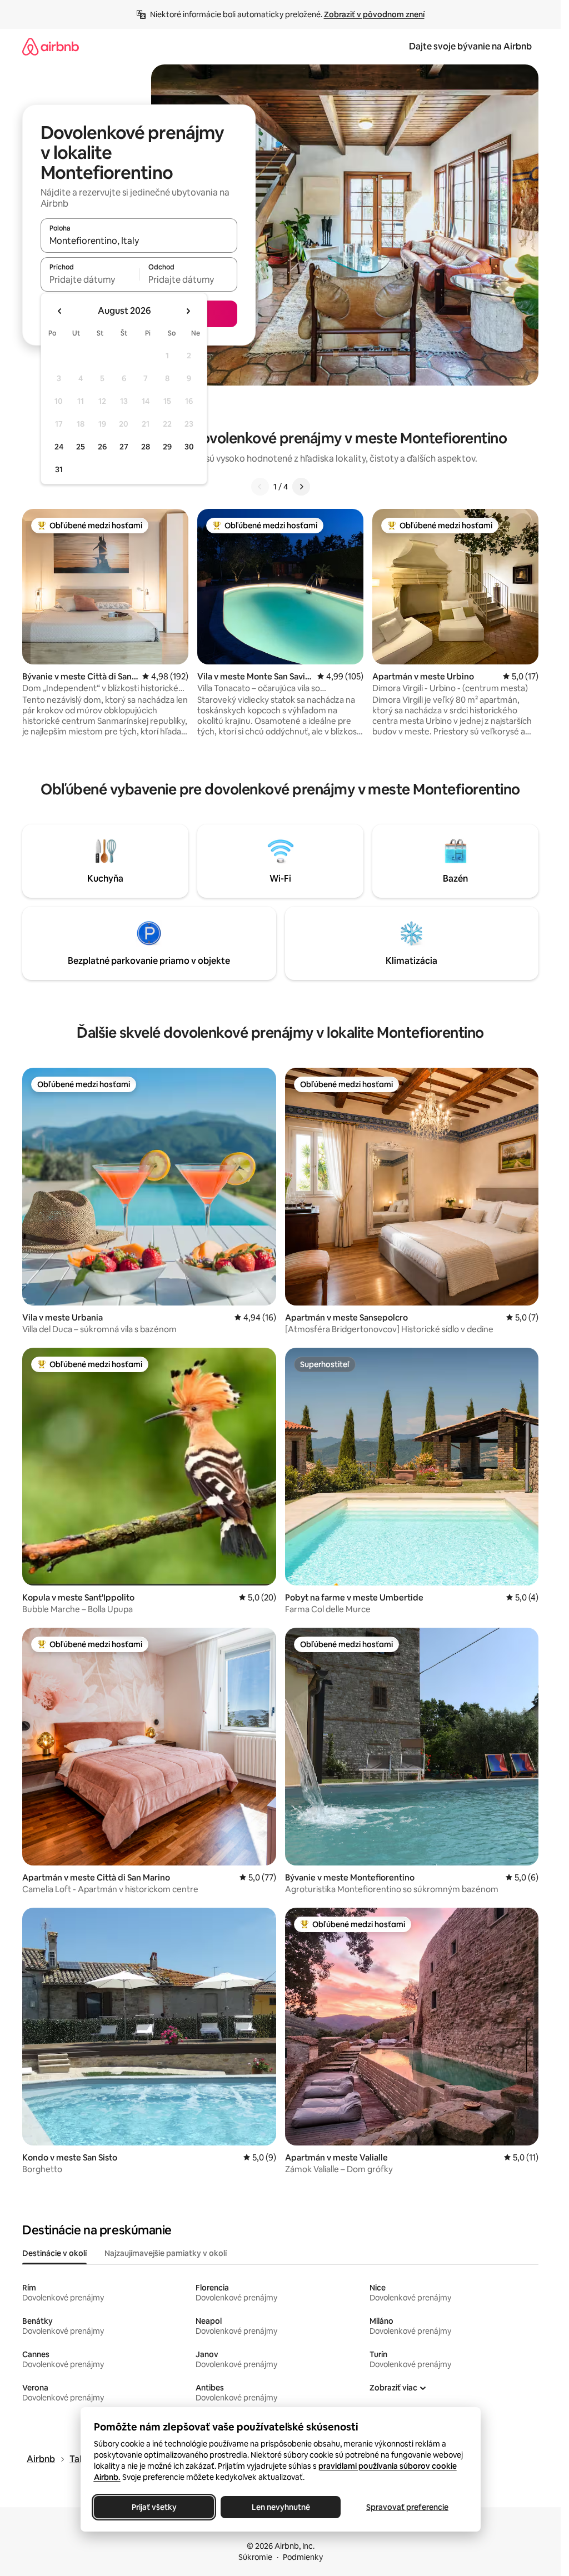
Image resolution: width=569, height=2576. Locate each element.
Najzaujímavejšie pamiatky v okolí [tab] (166, 2253)
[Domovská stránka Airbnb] (51, 46)
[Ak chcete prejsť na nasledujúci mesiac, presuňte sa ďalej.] (188, 311)
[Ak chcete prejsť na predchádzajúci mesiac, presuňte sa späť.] (60, 311)
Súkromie (255, 2557)
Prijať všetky (154, 2507)
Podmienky (303, 2557)
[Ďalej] (301, 487)
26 (102, 447)
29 (167, 447)
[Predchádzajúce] (260, 487)
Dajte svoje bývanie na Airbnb (470, 46)
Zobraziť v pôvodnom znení (374, 14)
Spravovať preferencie (407, 2507)
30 (189, 447)
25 (81, 447)
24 (59, 447)
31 (59, 469)
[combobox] (139, 241)
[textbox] (90, 279)
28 (146, 447)
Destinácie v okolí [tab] (54, 2253)
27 (124, 447)
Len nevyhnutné (280, 2507)
